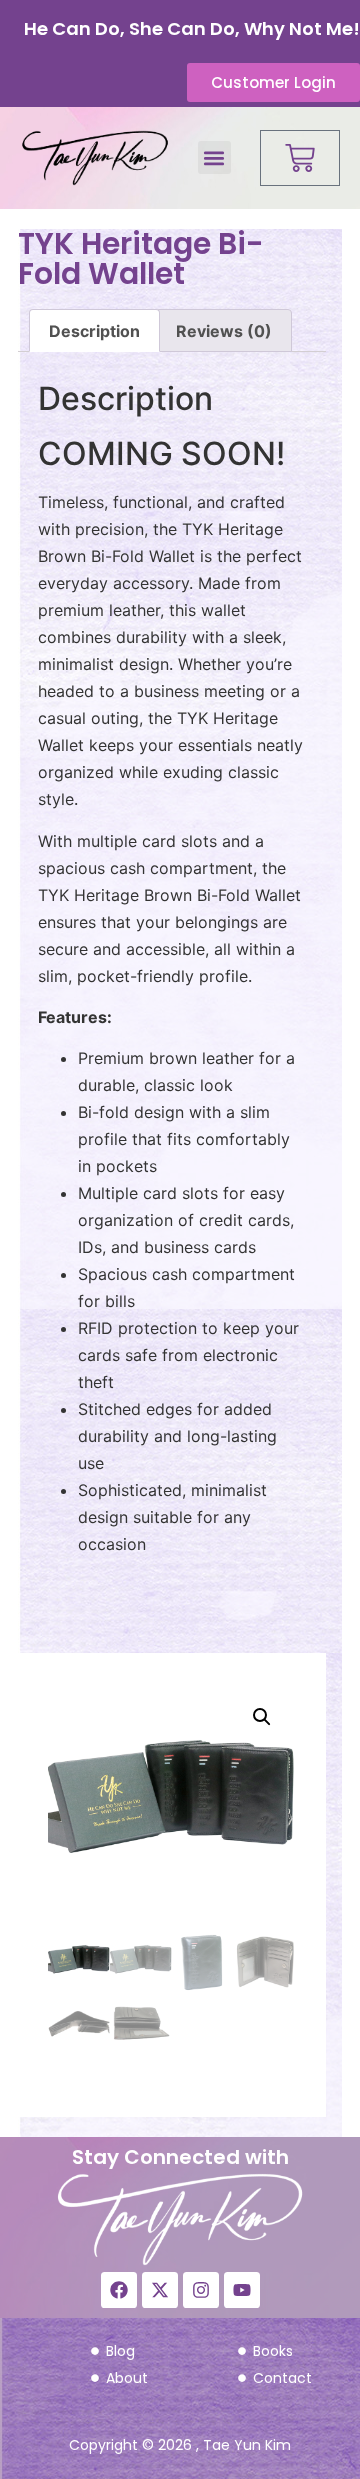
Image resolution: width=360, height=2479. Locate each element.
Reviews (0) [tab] (224, 331)
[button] (214, 157)
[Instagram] (201, 2290)
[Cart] (300, 158)
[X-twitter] (160, 2290)
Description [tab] (94, 331)
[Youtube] (242, 2290)
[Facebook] (119, 2290)
